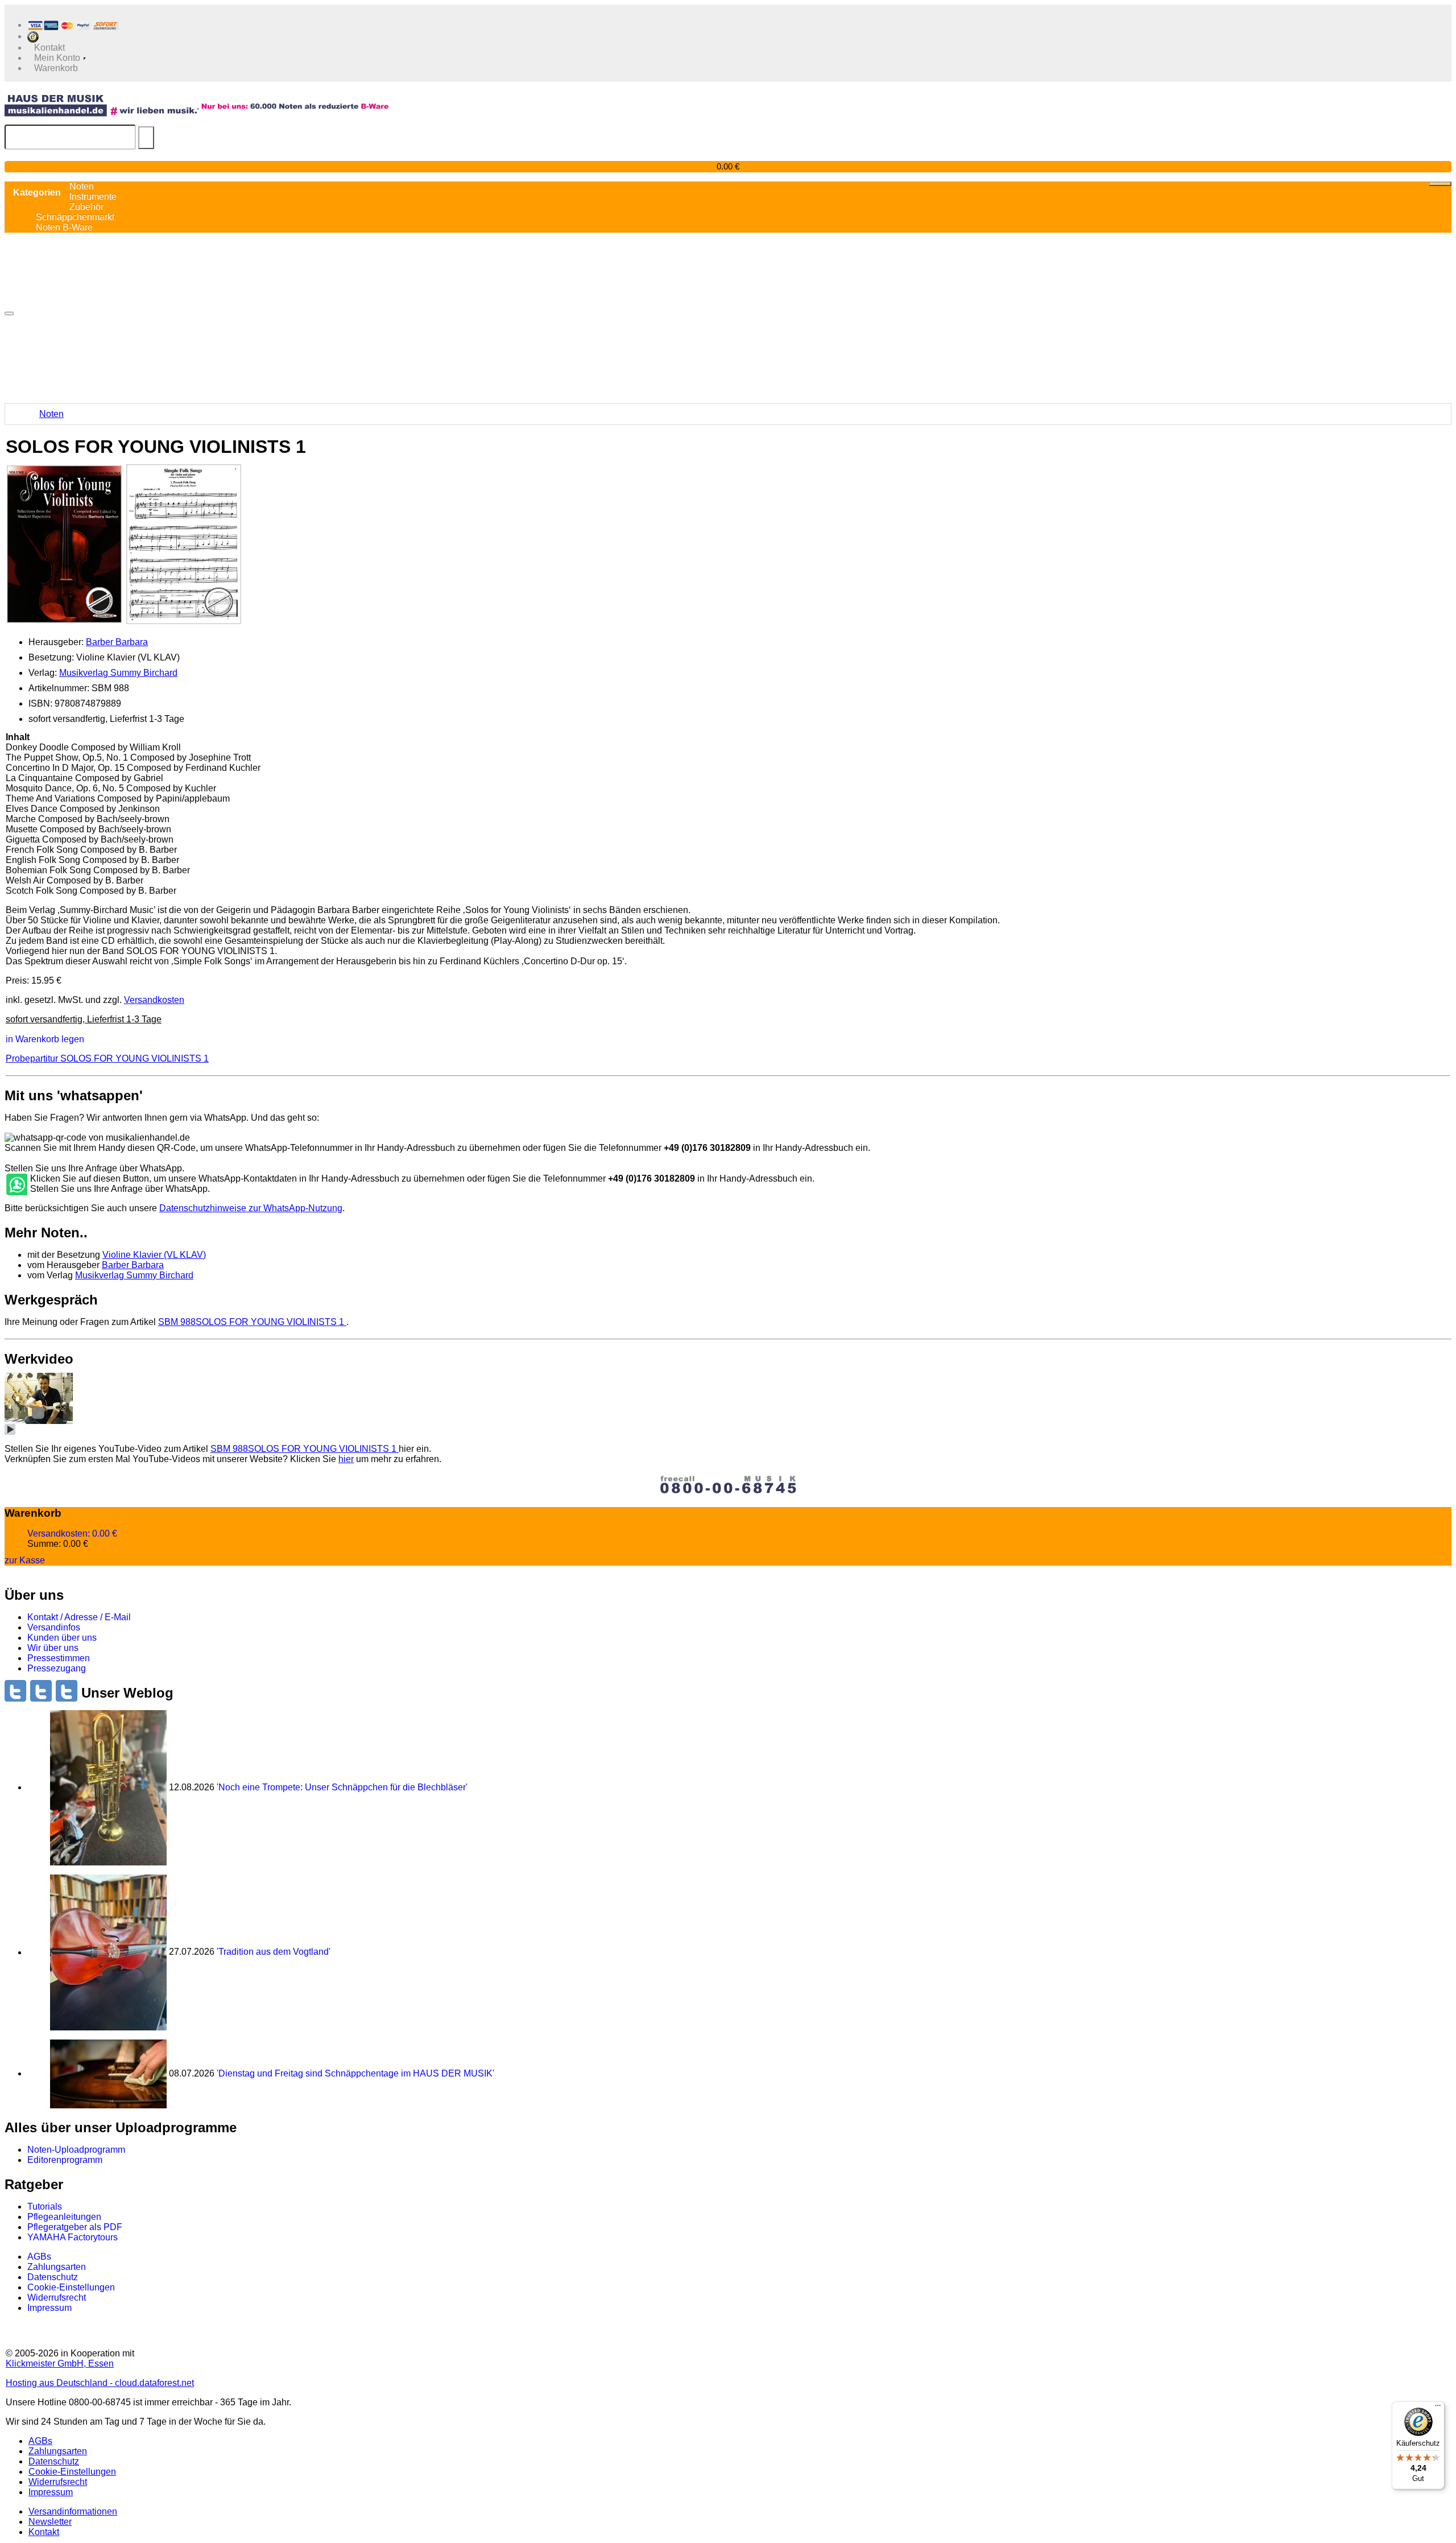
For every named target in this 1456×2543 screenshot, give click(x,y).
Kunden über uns (62, 1638)
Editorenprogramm (65, 2160)
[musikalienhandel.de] (102, 105)
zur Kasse (25, 1560)
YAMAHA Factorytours (73, 2237)
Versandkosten (154, 1000)
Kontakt (44, 2532)
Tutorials (45, 2206)
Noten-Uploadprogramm (76, 2150)
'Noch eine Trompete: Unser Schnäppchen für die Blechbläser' (342, 1787)
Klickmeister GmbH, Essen (60, 2364)
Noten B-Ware (64, 227)
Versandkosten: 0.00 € (72, 1533)
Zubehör (86, 207)
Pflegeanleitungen (64, 2217)
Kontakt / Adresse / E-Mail (79, 1617)
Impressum (49, 2308)
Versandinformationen (73, 2511)
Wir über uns (53, 1648)
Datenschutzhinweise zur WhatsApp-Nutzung (251, 1208)
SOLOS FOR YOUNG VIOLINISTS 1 (252, 1322)
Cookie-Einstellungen (71, 2287)
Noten (51, 414)
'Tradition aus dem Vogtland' (274, 1952)
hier (346, 1459)
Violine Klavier (154, 1255)
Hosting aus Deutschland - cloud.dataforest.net (100, 2383)
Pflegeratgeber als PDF (75, 2227)
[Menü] (1438, 2408)
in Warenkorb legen (45, 1039)
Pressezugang (57, 1668)
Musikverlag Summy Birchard (118, 673)
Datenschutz (53, 2277)
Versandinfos (54, 1627)
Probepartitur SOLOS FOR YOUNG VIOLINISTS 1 (107, 1058)
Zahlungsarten (57, 2267)
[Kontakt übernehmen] (16, 1185)
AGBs (39, 2257)
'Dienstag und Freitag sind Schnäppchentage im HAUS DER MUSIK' (355, 2073)
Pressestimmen (59, 1658)
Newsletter (50, 2522)
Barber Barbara (117, 642)
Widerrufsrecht (57, 2298)
